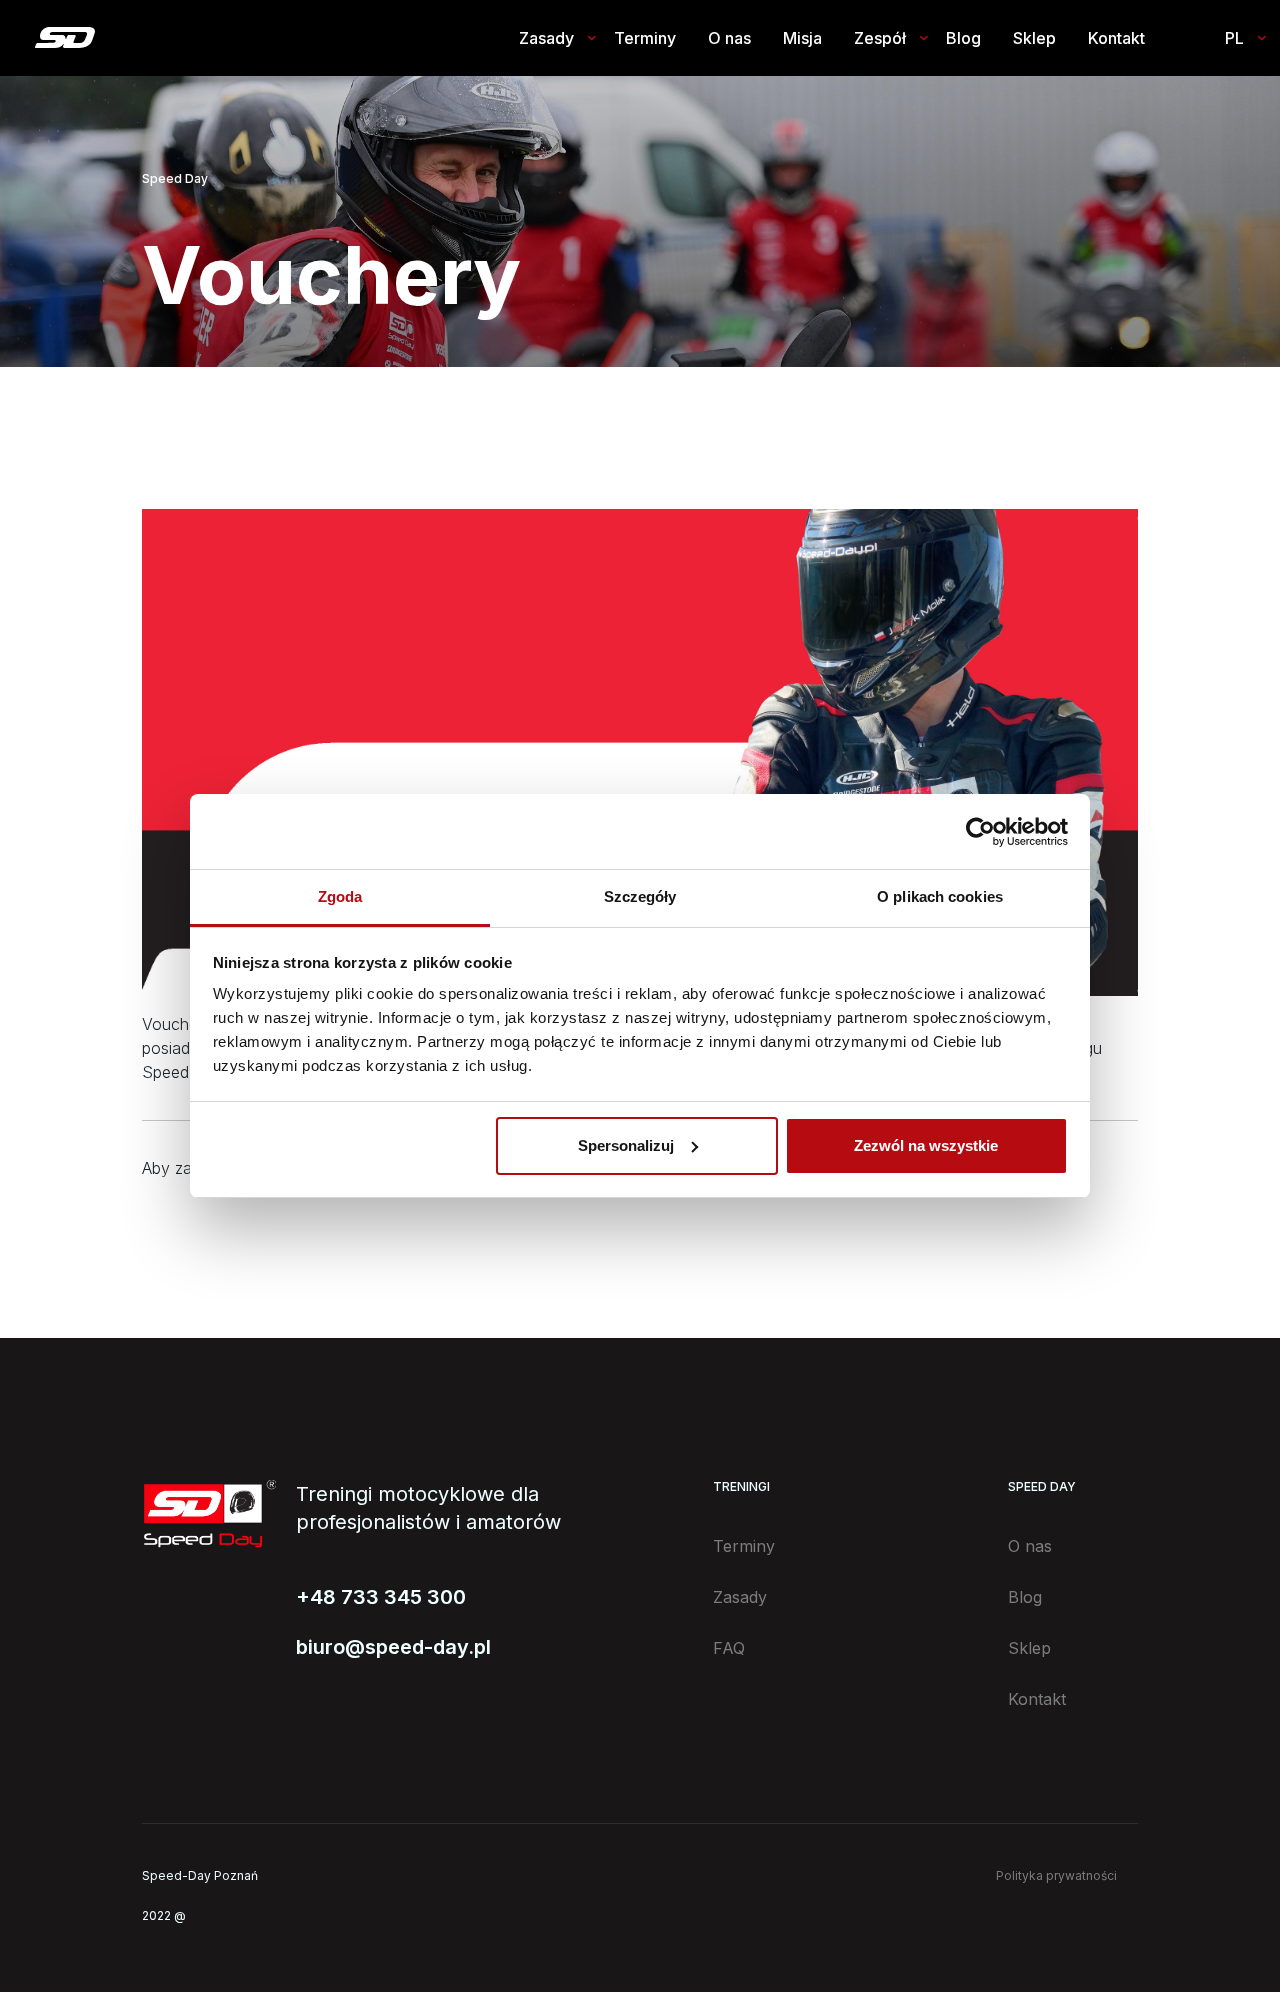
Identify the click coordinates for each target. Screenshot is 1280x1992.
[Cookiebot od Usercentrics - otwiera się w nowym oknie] (980, 832)
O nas (729, 38)
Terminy (645, 38)
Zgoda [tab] (340, 896)
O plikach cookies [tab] (940, 896)
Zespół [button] (880, 38)
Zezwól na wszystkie (926, 1145)
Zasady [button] (546, 38)
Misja (802, 38)
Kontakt (1116, 38)
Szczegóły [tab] (640, 896)
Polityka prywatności (1056, 1875)
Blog (963, 38)
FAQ (729, 1648)
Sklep (1034, 38)
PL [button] (1234, 38)
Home (64, 37)
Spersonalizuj (626, 1145)
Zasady (740, 1597)
